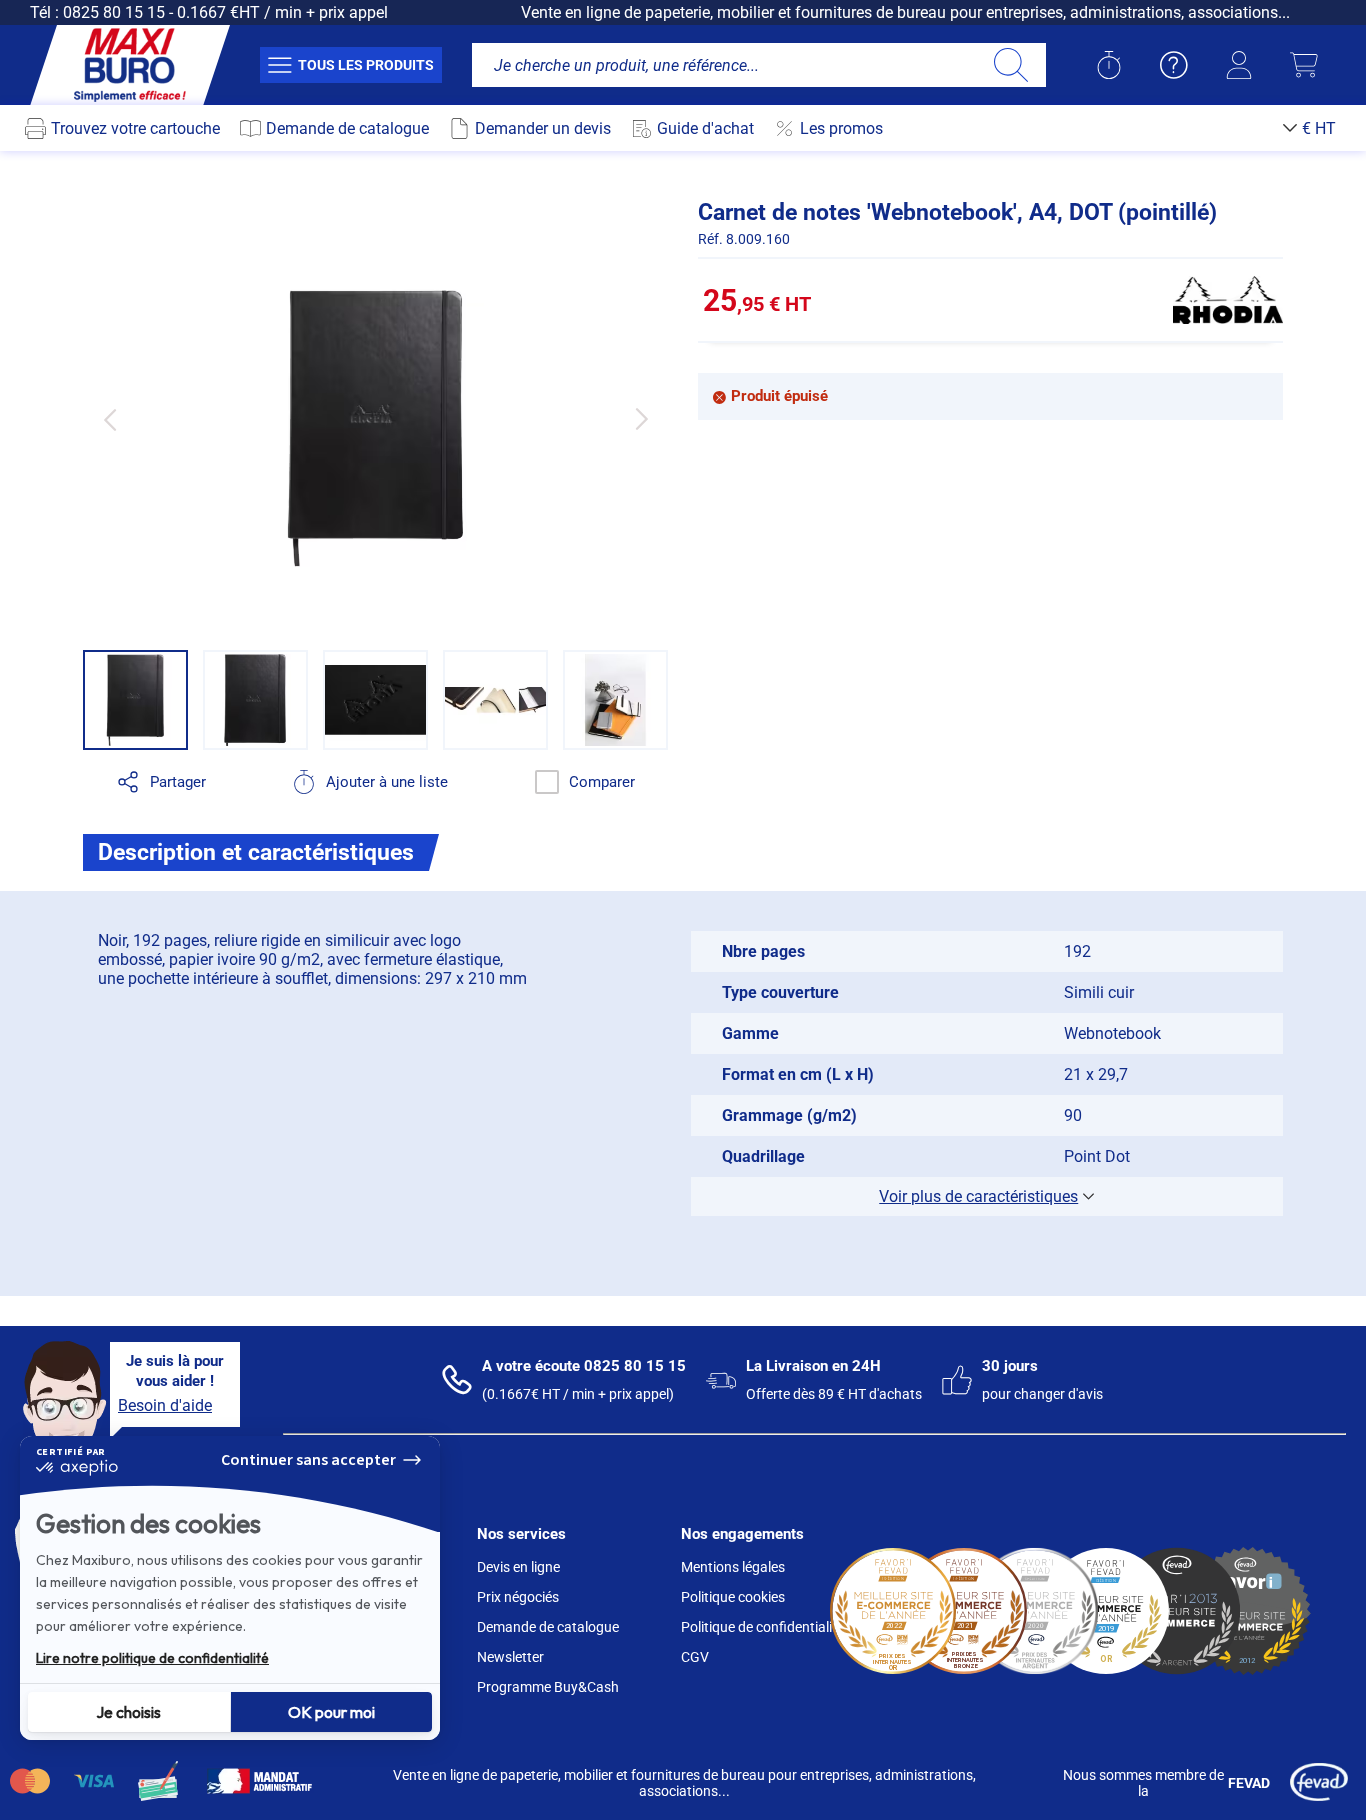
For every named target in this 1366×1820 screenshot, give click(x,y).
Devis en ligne (518, 1567)
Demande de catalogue (548, 1627)
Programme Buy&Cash (548, 1687)
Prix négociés (518, 1597)
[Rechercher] (1010, 65)
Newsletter (510, 1657)
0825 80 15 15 (114, 12)
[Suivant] (641, 419)
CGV (695, 1657)
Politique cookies (733, 1597)
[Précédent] (109, 419)
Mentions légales (733, 1567)
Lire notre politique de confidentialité (152, 1658)
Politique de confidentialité (762, 1627)
